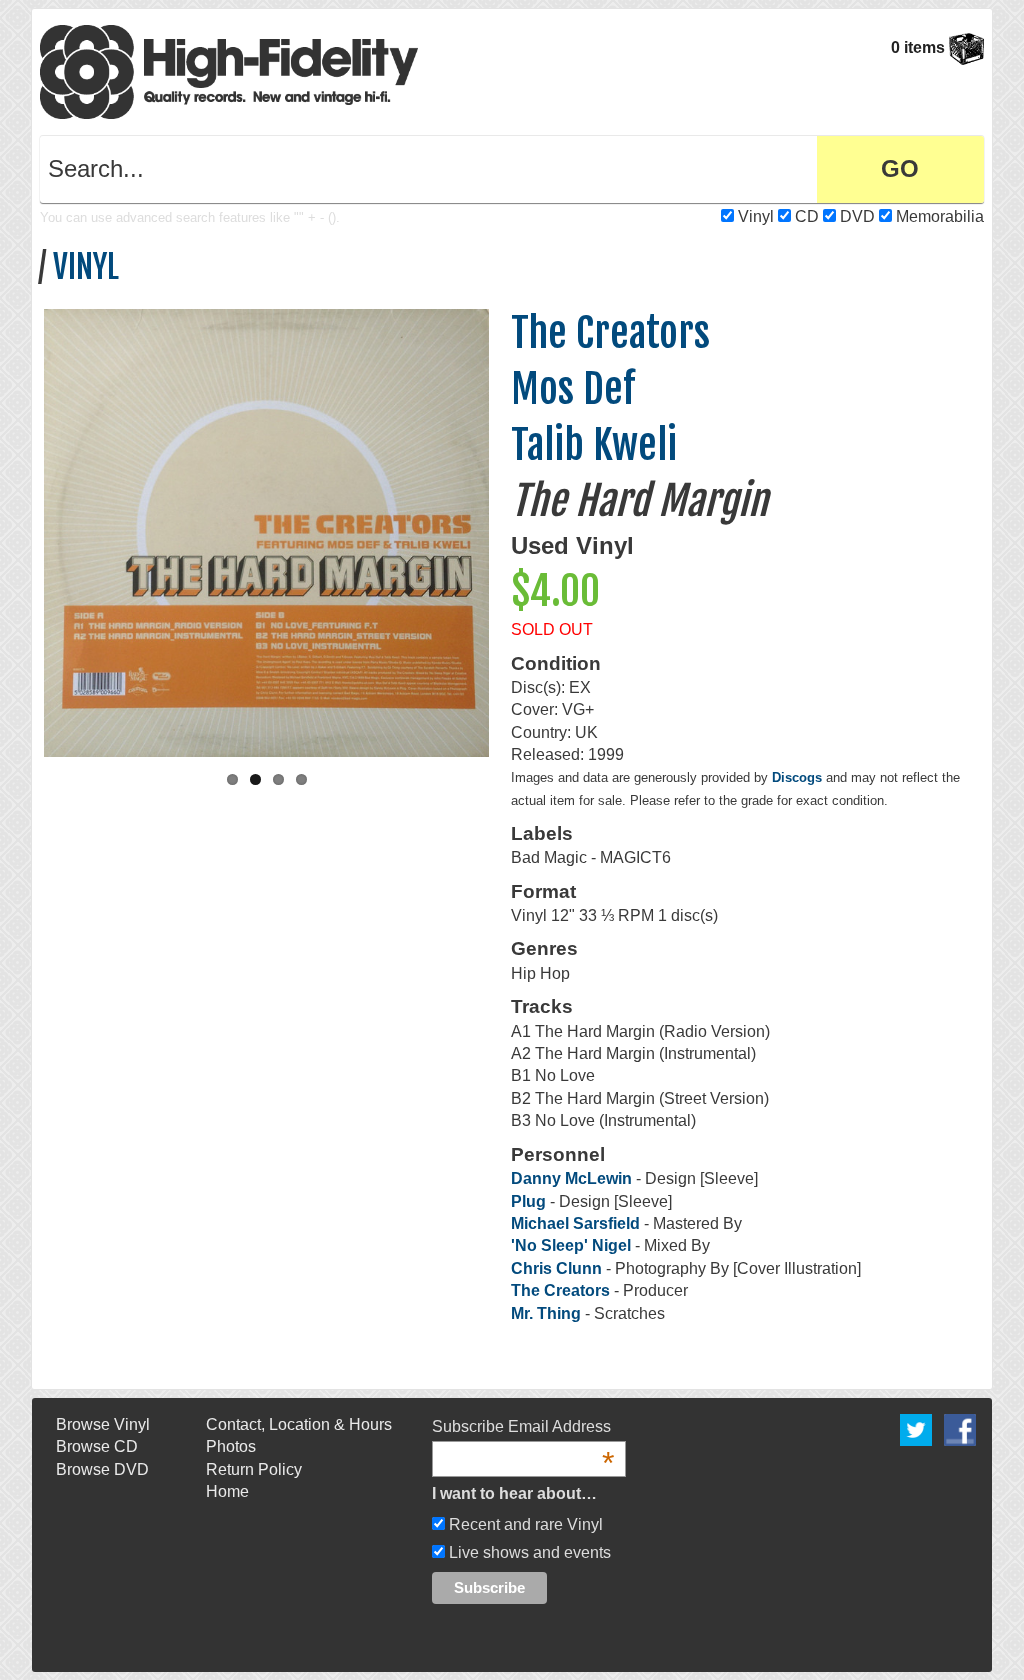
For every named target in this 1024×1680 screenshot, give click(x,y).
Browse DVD (102, 1469)
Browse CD (97, 1446)
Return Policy (254, 1469)
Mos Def (573, 389)
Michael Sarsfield (575, 1223)
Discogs (797, 777)
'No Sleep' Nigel (571, 1245)
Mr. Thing (546, 1313)
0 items (920, 47)
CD (807, 216)
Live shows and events (528, 1552)
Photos (231, 1446)
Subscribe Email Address (523, 1428)
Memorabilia (940, 216)
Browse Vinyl (103, 1424)
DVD (857, 216)
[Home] (229, 70)
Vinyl (756, 216)
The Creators (610, 333)
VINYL (86, 267)
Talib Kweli (594, 445)
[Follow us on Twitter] (916, 1428)
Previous (23, 528)
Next (510, 528)
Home (227, 1491)
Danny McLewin (571, 1178)
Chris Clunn (556, 1268)
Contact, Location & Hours (299, 1424)
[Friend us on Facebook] (960, 1428)
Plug (530, 1201)
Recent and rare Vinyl (524, 1524)
